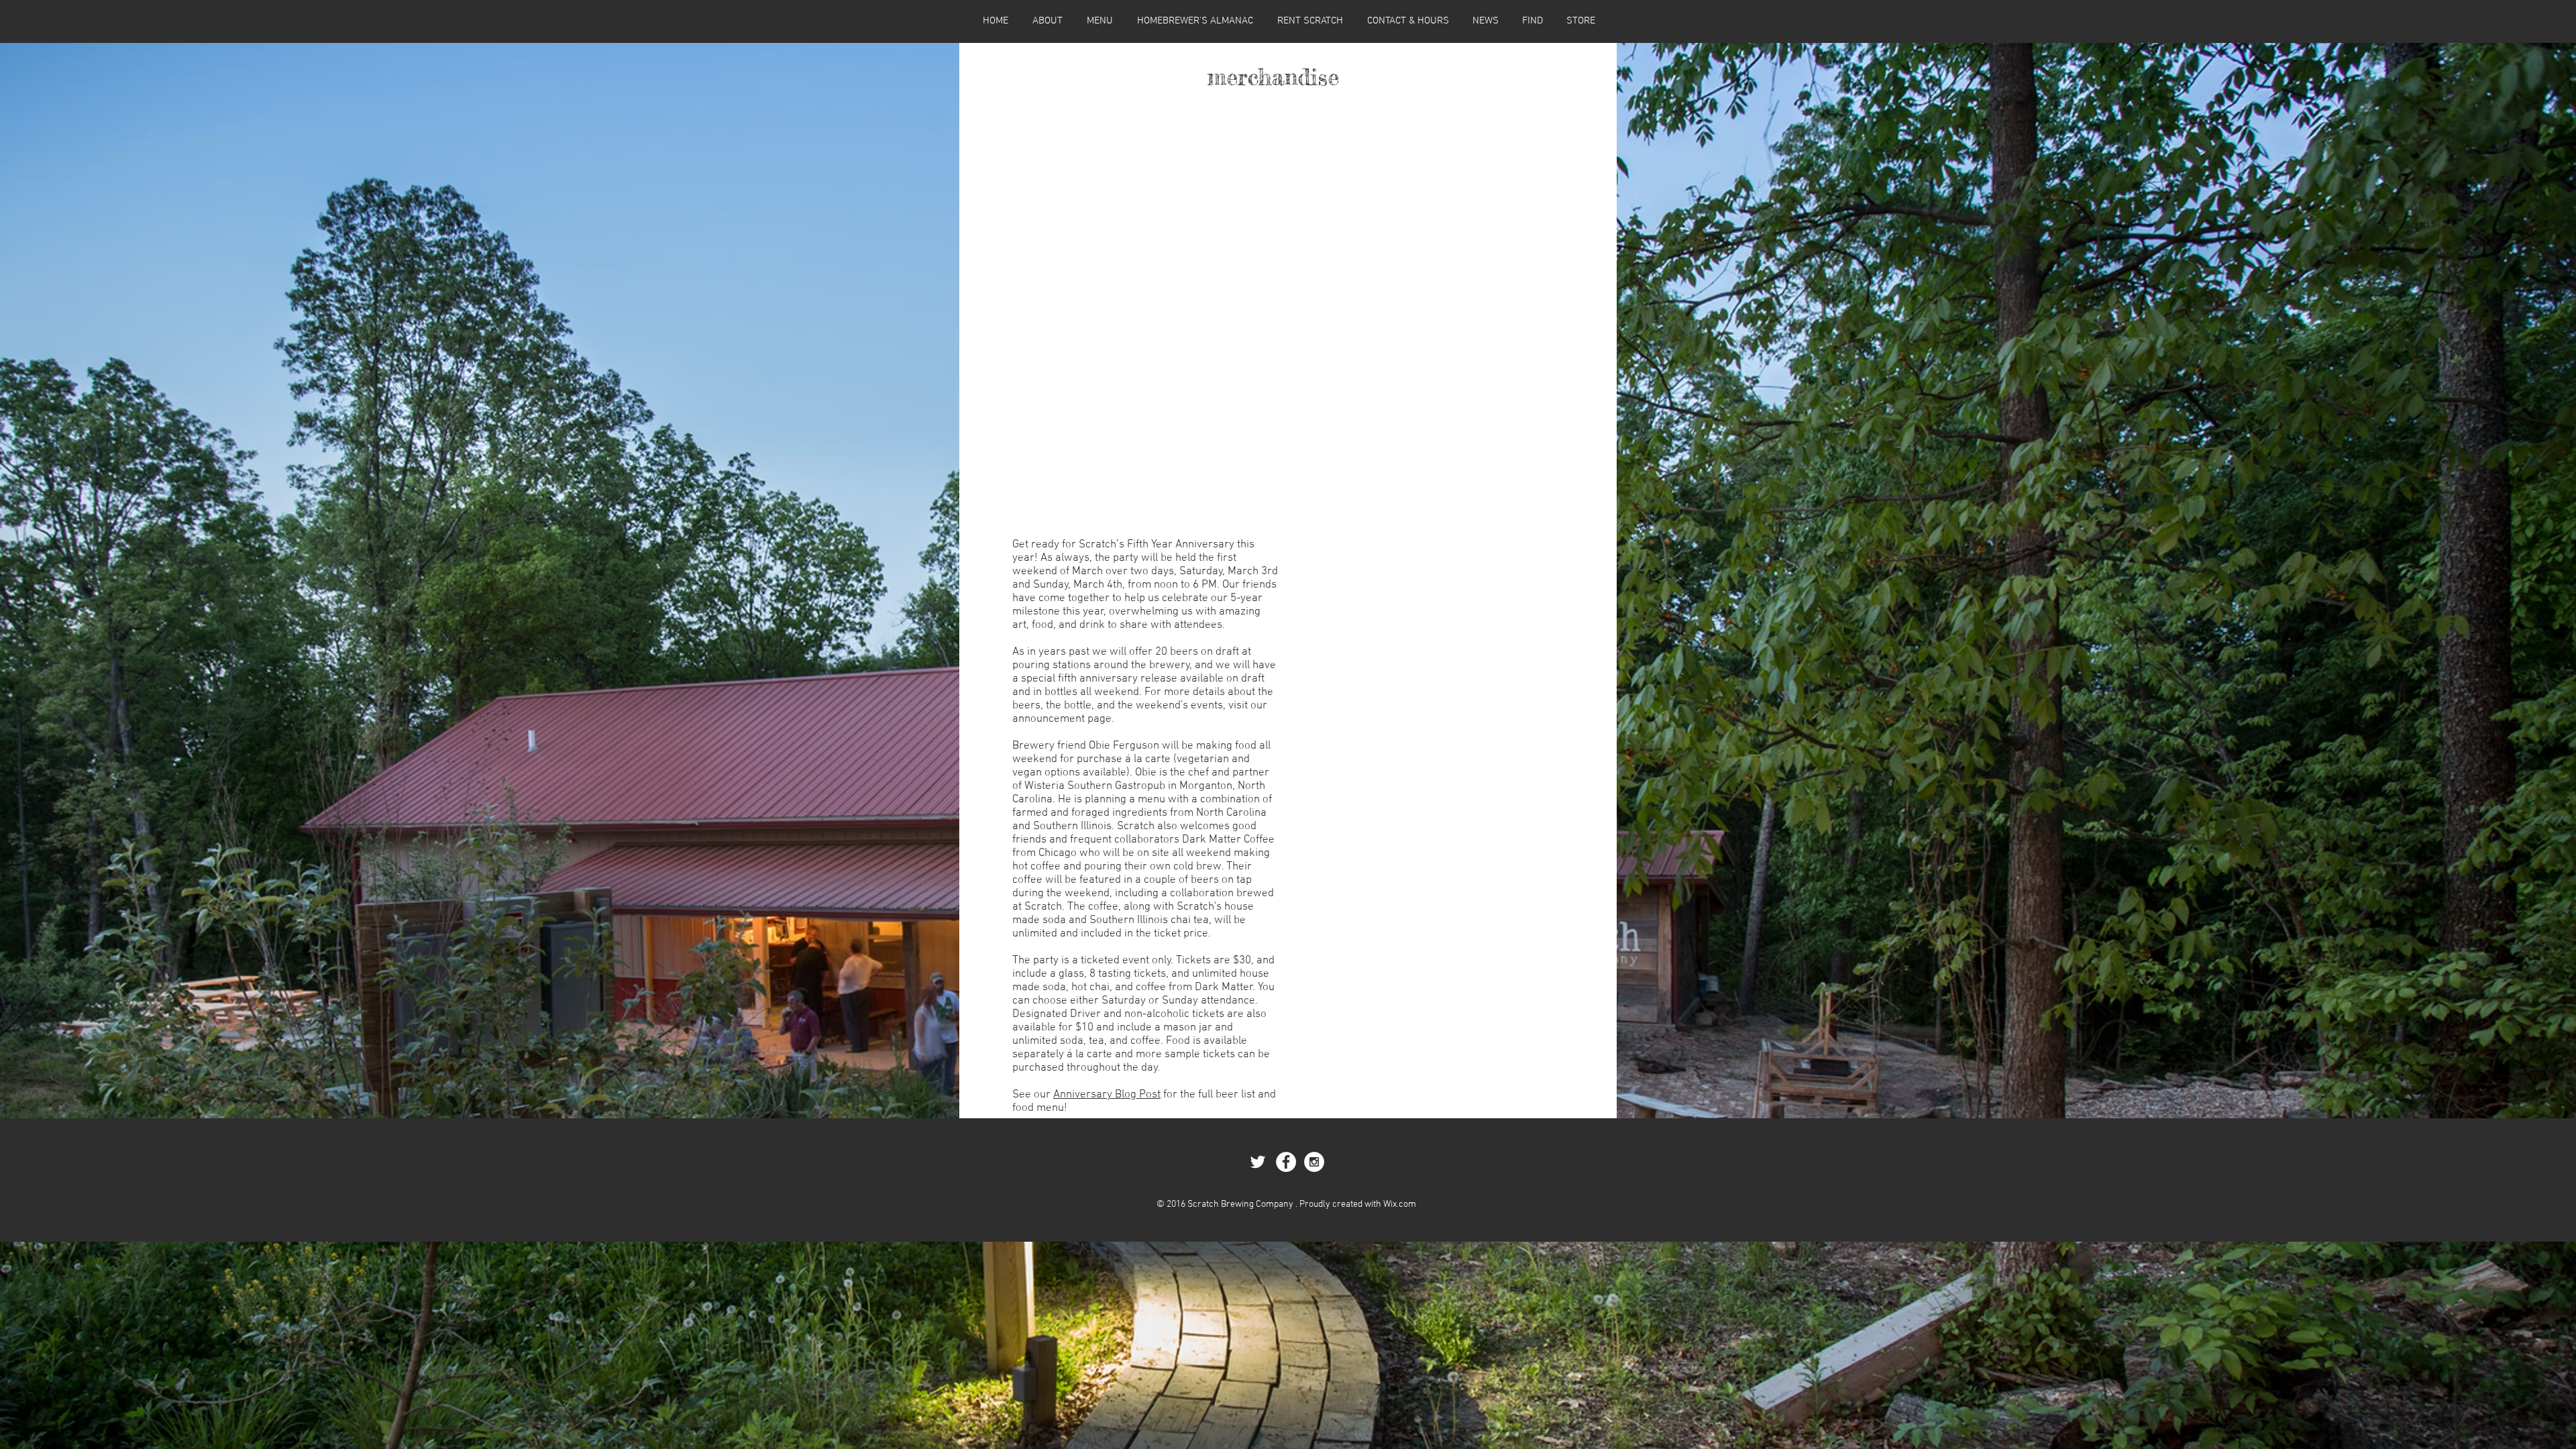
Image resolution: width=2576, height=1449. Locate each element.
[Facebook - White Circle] (1286, 1162)
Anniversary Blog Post (1107, 1095)
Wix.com (1400, 1204)
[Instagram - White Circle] (1314, 1162)
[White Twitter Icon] (1258, 1162)
